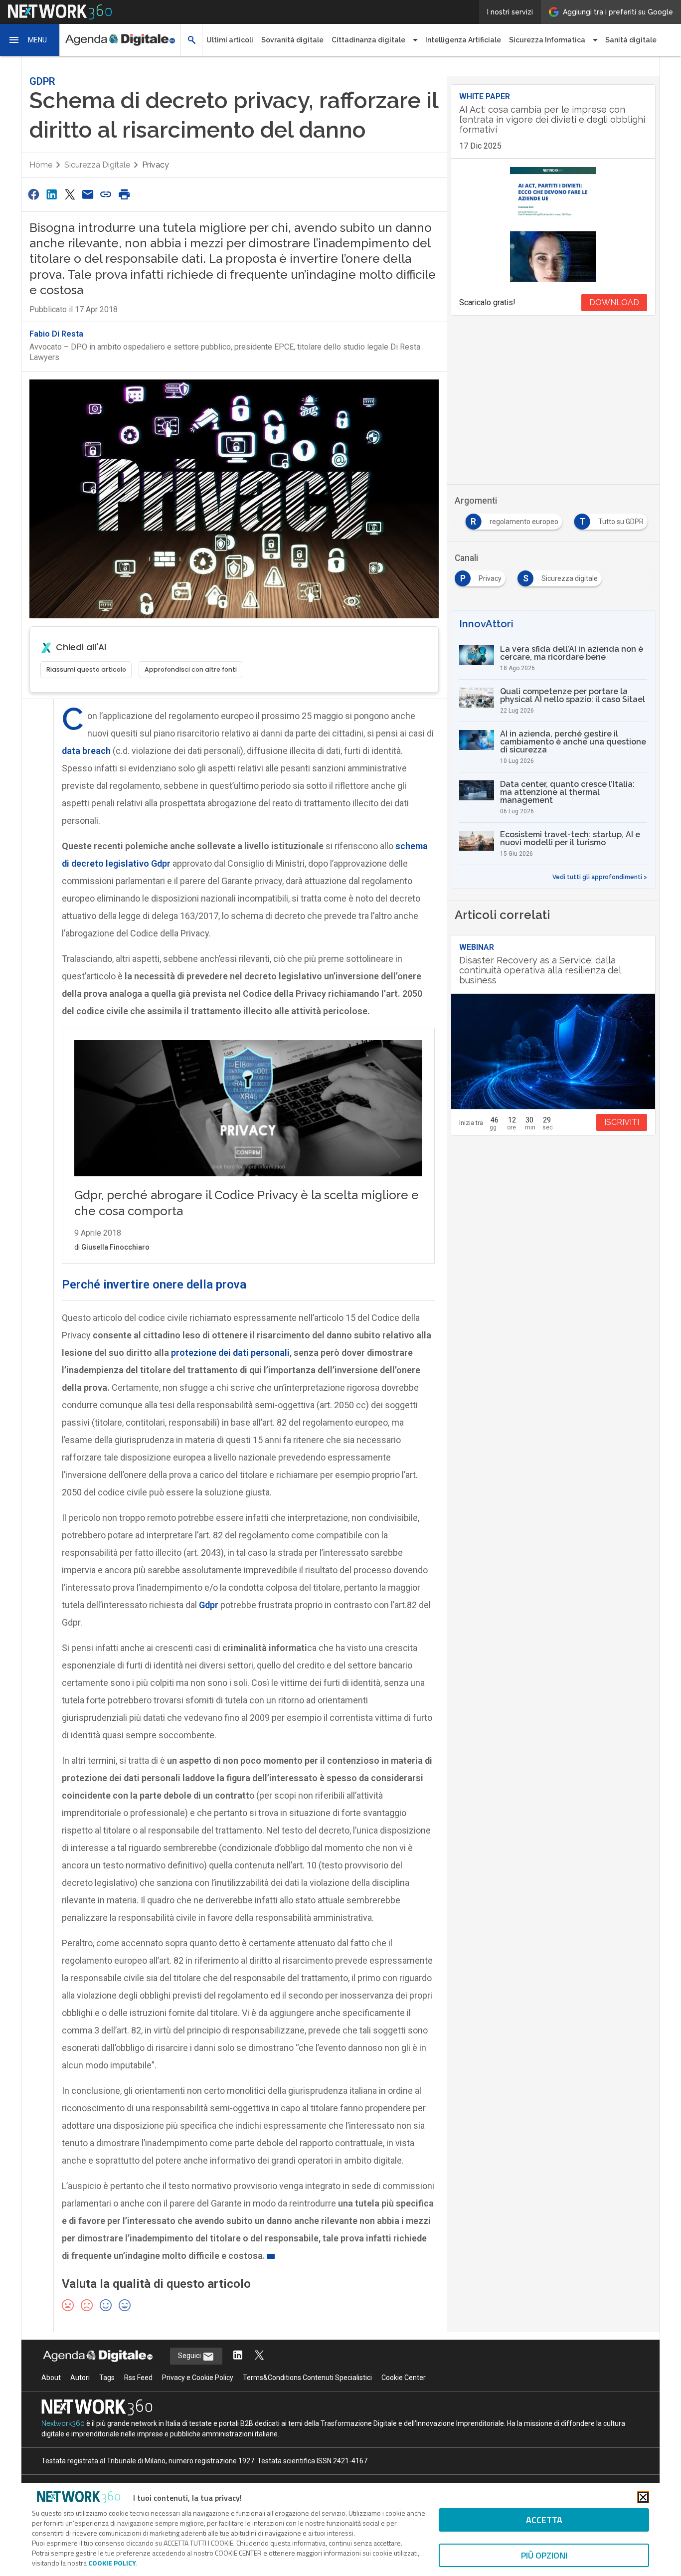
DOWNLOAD (614, 302)
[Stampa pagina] (124, 194)
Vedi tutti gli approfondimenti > (600, 877)
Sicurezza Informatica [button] (547, 40)
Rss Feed (138, 2378)
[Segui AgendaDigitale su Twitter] (259, 2356)
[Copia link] (106, 194)
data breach (86, 751)
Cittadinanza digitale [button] (368, 40)
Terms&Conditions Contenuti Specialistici (307, 2378)
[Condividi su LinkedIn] (51, 194)
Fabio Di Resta (56, 334)
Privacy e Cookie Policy (198, 2378)
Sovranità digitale (292, 40)
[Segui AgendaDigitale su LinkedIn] (238, 2356)
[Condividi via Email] (88, 194)
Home (41, 165)
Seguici (190, 2356)
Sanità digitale (631, 40)
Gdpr (209, 1605)
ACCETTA (544, 2520)
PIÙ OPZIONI (544, 2555)
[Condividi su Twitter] (70, 194)
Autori (80, 2378)
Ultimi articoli (230, 40)
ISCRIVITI (622, 1122)
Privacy (156, 165)
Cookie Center (404, 2378)
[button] (30, 40)
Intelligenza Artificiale (463, 40)
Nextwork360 (63, 2423)
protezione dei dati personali (230, 1353)
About (51, 2378)
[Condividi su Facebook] (33, 194)
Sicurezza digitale (97, 165)
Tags (107, 2378)
